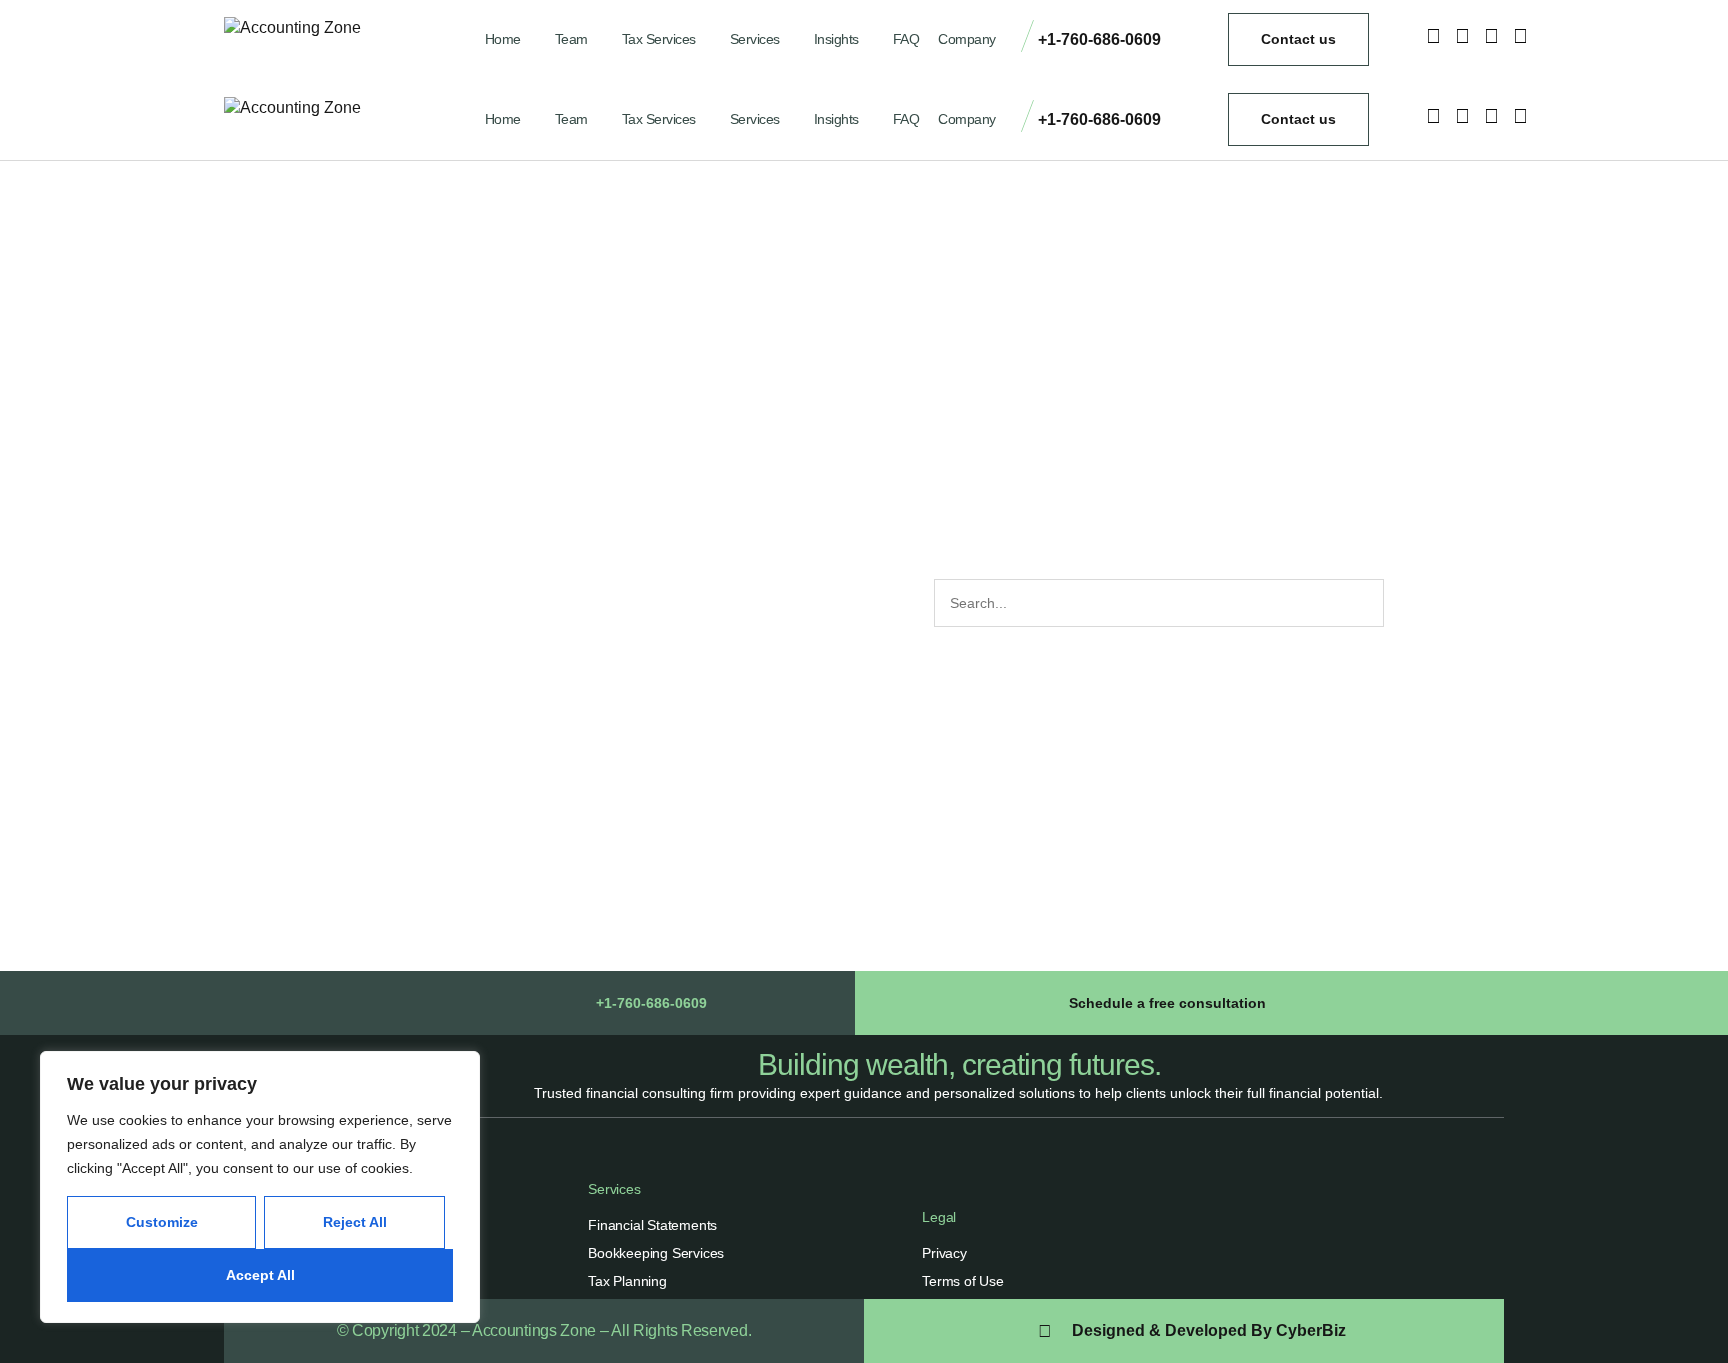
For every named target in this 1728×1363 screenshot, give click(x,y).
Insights (836, 39)
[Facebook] (1462, 36)
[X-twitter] (1491, 36)
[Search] (1406, 603)
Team (571, 39)
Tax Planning (627, 1281)
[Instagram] (1433, 36)
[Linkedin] (1520, 36)
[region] (260, 1187)
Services (755, 39)
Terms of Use (963, 1281)
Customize (162, 1222)
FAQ (906, 39)
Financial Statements (652, 1225)
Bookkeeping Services (656, 1253)
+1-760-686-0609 (1099, 39)
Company (967, 39)
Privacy (944, 1253)
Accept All (260, 1275)
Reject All (355, 1222)
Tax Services (659, 39)
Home (503, 39)
